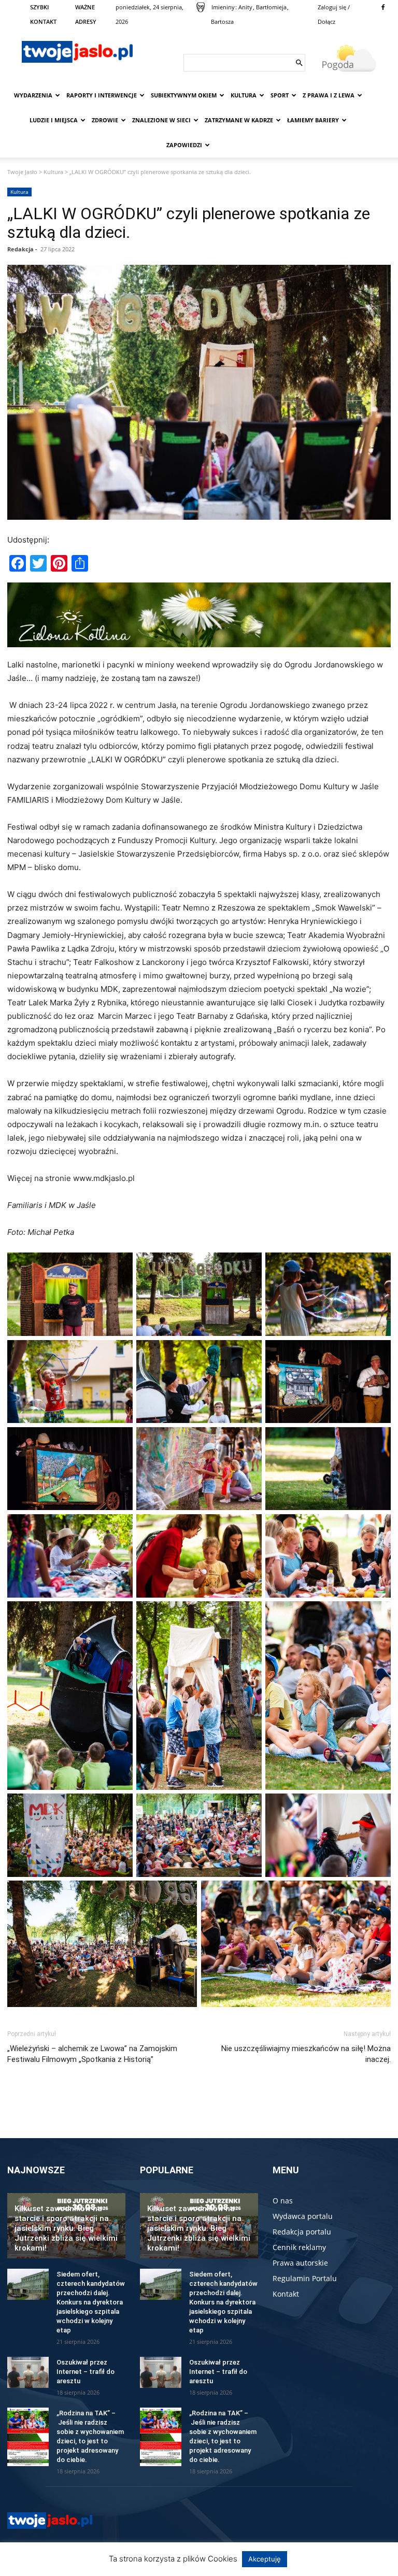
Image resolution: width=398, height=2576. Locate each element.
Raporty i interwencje (102, 95)
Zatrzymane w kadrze (239, 120)
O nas (283, 2201)
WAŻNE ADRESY (86, 14)
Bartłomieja (271, 7)
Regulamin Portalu (305, 2278)
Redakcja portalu (302, 2232)
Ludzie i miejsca (54, 120)
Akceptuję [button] (265, 2559)
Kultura (244, 95)
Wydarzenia (33, 95)
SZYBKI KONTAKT (43, 14)
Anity (245, 7)
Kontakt (286, 2294)
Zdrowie (105, 120)
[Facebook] (383, 7)
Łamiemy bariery (313, 120)
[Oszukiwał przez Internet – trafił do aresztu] (28, 2372)
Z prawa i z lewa (329, 95)
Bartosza (222, 22)
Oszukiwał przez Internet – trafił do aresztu (86, 2372)
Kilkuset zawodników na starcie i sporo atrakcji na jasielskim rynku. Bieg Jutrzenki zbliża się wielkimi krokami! (66, 2228)
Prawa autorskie (300, 2263)
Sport (280, 95)
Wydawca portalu (303, 2216)
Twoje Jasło (22, 172)
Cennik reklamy (299, 2247)
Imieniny (223, 7)
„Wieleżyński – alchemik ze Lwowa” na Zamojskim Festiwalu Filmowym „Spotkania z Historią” (92, 2054)
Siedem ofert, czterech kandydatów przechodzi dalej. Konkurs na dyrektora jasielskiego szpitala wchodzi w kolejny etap (91, 2302)
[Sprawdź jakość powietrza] (201, 7)
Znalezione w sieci (161, 120)
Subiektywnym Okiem (184, 95)
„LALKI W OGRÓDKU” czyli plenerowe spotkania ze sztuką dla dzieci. (189, 223)
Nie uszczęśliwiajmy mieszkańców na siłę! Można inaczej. (306, 2054)
